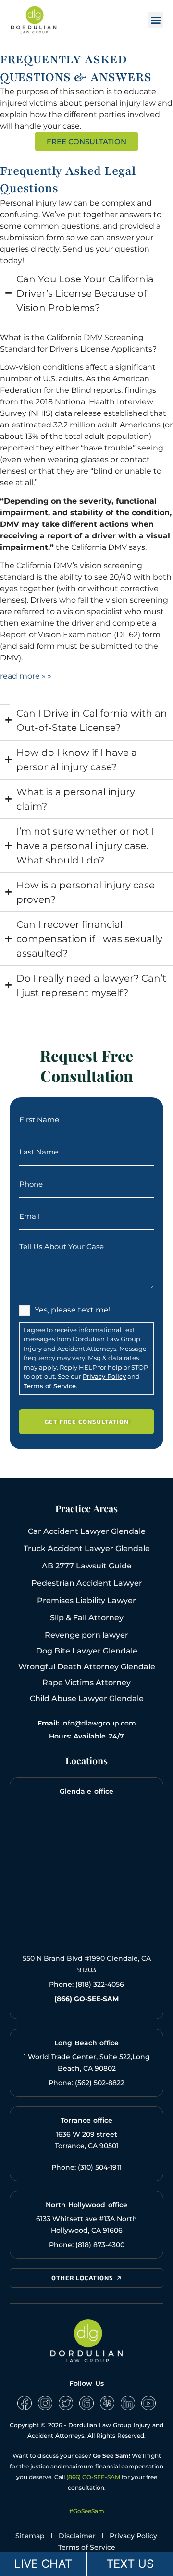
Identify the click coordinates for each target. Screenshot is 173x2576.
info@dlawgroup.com (99, 1723)
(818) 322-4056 (100, 1984)
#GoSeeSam (87, 2511)
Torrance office (86, 2120)
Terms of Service (50, 1386)
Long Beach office (86, 2043)
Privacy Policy (104, 1376)
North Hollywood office (86, 2205)
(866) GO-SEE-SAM (93, 2477)
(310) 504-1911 (100, 2167)
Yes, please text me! (73, 1310)
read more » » (26, 676)
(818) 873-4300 (100, 2245)
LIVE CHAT (43, 2564)
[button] (155, 20)
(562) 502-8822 (100, 2083)
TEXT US (130, 2564)
